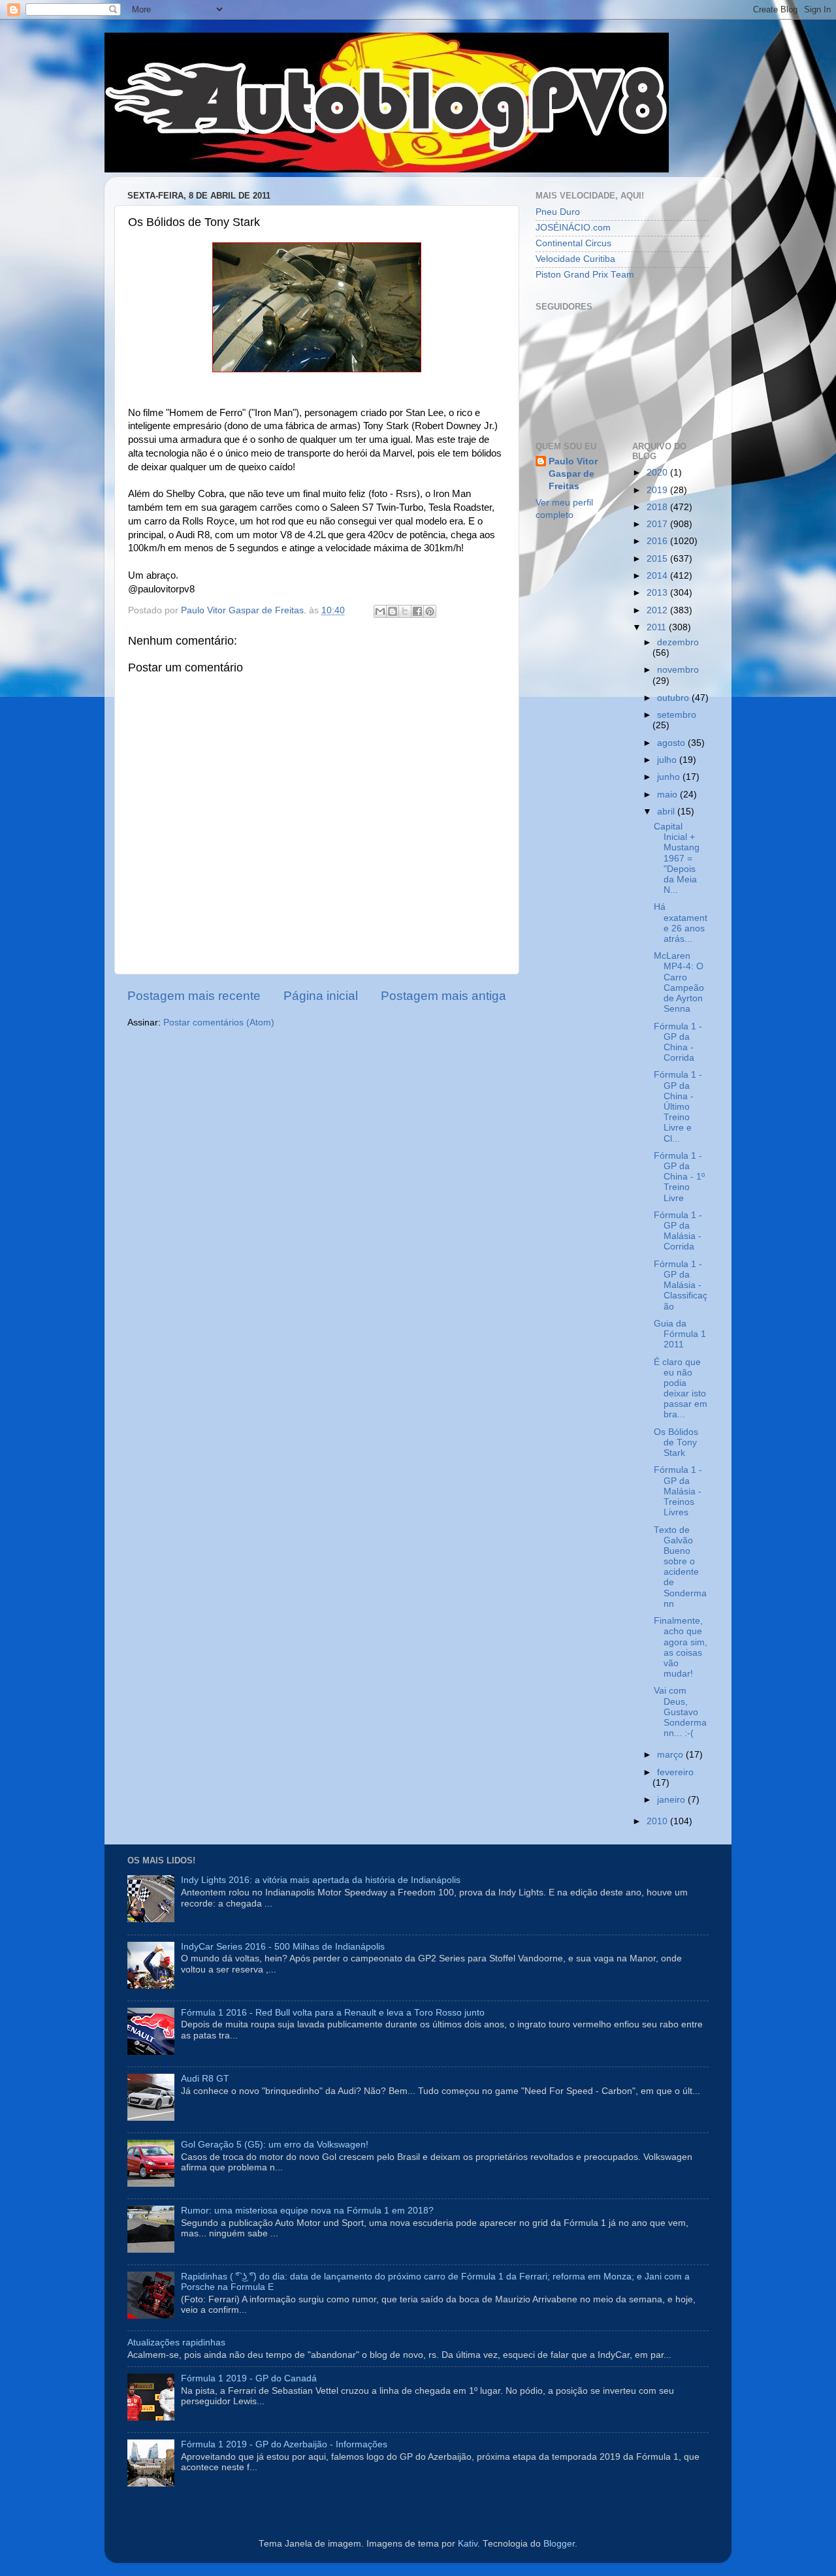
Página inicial (321, 996)
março (671, 1755)
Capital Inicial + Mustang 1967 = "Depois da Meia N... (677, 858)
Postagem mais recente (194, 996)
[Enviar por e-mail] (380, 611)
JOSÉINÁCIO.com (573, 228)
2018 (658, 507)
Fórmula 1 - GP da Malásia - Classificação (681, 1285)
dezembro (678, 642)
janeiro (672, 1800)
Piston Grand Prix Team (585, 275)
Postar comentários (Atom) (219, 1022)
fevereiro (675, 1772)
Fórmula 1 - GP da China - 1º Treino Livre (679, 1177)
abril (667, 812)
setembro (677, 715)
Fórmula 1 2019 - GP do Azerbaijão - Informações (284, 2444)
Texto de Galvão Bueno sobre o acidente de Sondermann (680, 1567)
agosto (672, 743)
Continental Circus (573, 243)
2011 (658, 627)
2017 (658, 524)
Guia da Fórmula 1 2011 (680, 1334)
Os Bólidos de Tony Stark (676, 1442)
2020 (658, 473)
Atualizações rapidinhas (176, 2343)
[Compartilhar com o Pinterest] (430, 611)
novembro (678, 670)
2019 (658, 490)
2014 (658, 576)
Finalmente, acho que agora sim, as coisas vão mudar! (681, 1647)
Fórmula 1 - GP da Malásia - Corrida (678, 1231)
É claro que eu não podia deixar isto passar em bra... (681, 1389)
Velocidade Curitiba (575, 259)
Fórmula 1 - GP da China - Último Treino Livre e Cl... (678, 1106)
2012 (658, 610)
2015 (658, 559)
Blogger (559, 2544)
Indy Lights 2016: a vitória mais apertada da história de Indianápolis (321, 1880)
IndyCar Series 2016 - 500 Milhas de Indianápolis (283, 1947)
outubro (674, 698)
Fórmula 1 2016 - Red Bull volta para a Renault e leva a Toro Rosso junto (333, 2013)
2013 (658, 593)
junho (670, 777)
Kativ (468, 2544)
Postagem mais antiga (443, 996)
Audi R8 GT (205, 2079)
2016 (658, 541)
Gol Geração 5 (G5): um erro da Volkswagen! (275, 2145)
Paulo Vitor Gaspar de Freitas (573, 474)
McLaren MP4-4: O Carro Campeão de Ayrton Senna (679, 982)
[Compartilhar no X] (405, 611)
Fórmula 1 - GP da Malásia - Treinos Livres (678, 1491)
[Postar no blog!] (393, 611)
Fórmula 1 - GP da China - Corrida (678, 1042)
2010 (658, 1821)
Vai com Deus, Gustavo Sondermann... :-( (680, 1712)
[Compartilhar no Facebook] (417, 611)
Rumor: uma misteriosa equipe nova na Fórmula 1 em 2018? (307, 2211)
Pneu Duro (558, 212)
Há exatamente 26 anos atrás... (681, 923)
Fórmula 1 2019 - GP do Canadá (249, 2378)
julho (668, 760)
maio (668, 795)
